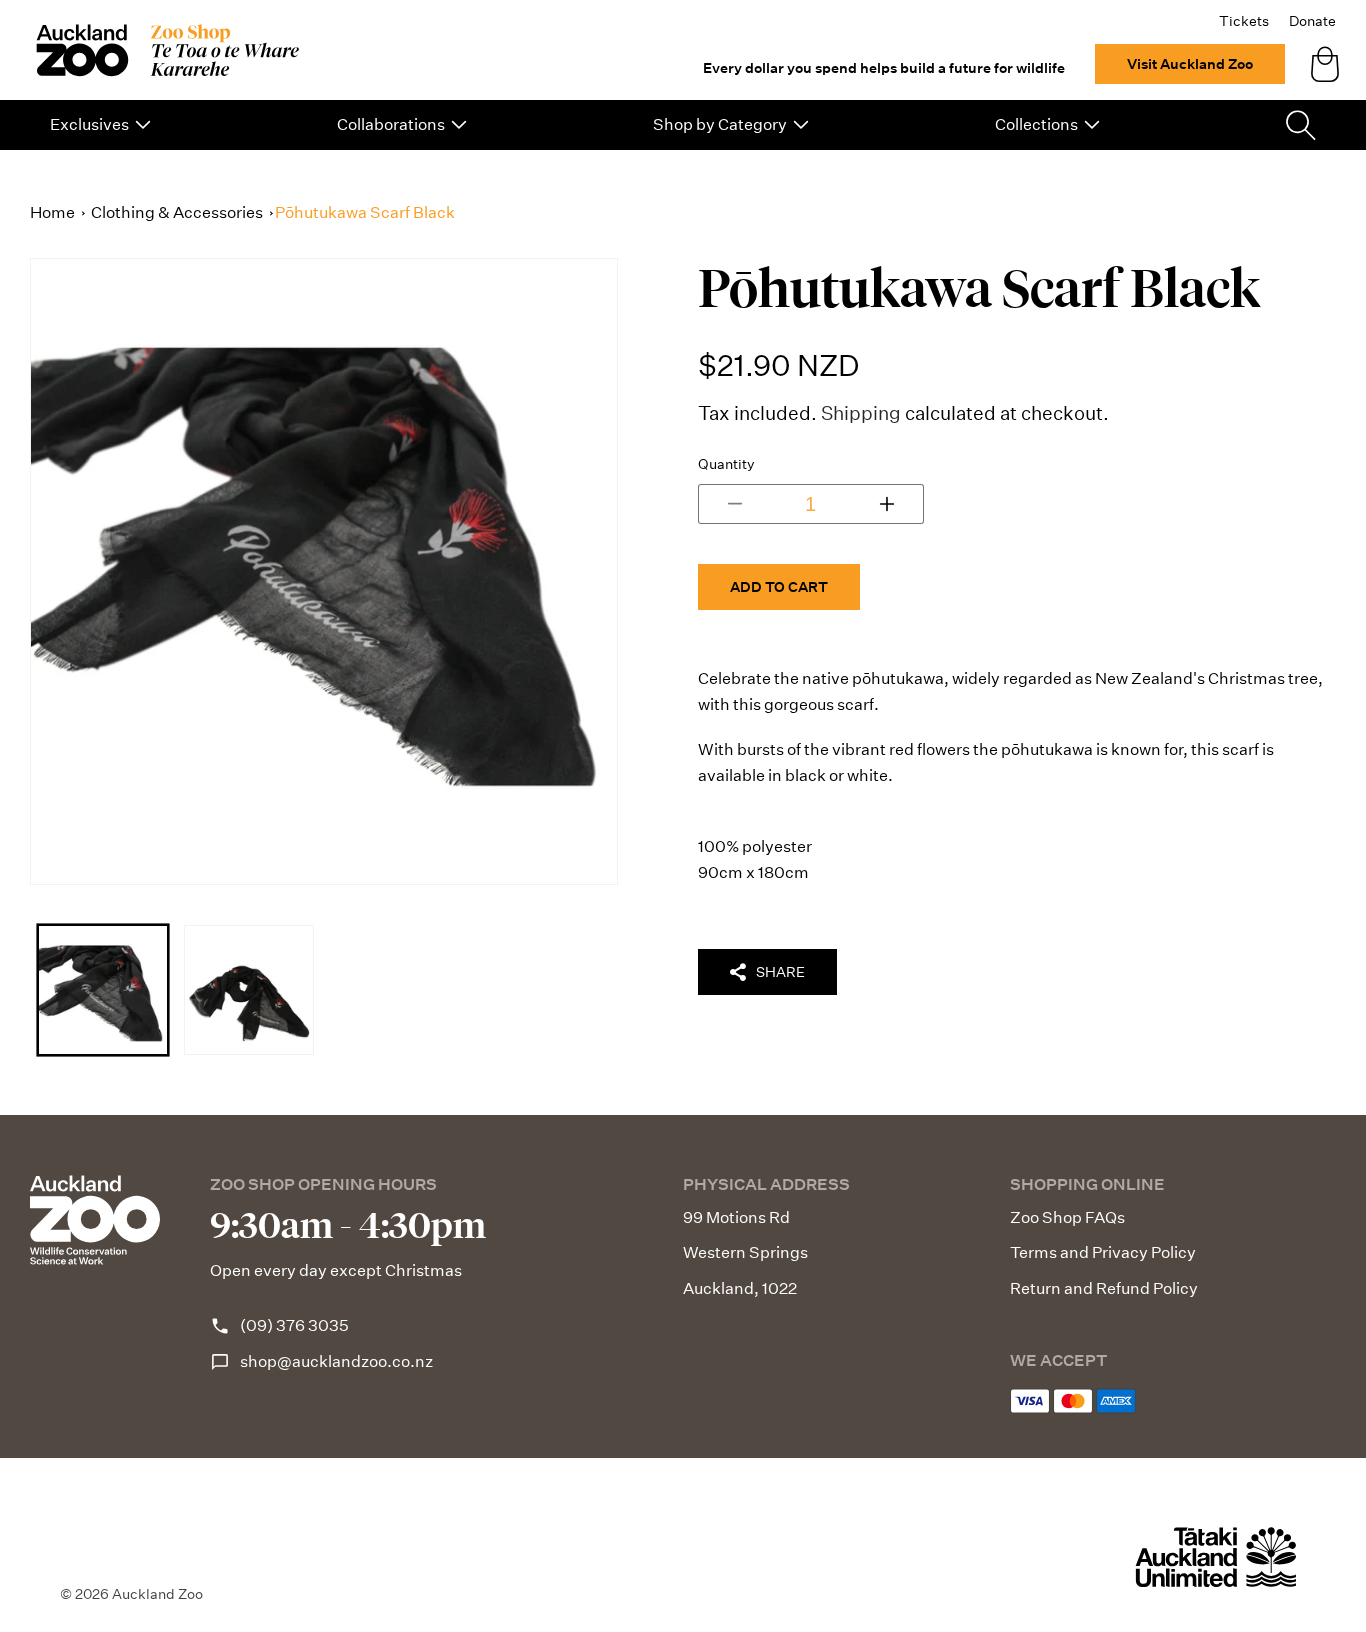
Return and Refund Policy (1104, 1288)
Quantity (726, 463)
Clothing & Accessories (177, 212)
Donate (1312, 21)
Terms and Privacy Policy (1103, 1252)
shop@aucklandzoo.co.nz (336, 1361)
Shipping (861, 412)
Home (52, 212)
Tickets (1244, 21)
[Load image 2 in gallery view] (249, 990)
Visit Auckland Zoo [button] (1190, 64)
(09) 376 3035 (294, 1325)
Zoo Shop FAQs (1067, 1217)
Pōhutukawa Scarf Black (365, 212)
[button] (100, 125)
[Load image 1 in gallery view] (103, 990)
